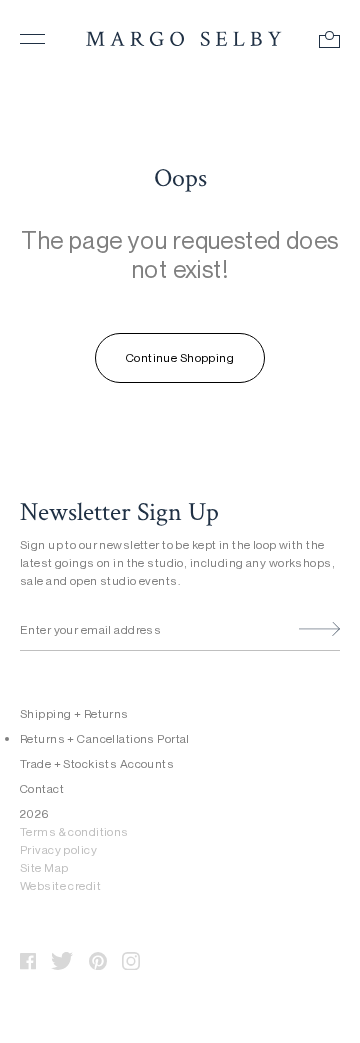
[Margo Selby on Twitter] (62, 956)
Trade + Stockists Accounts (97, 763)
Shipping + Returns (74, 713)
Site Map (44, 867)
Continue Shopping (180, 357)
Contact (42, 788)
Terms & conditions (74, 831)
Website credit (60, 885)
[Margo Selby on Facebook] (28, 956)
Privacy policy (58, 849)
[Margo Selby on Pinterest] (98, 956)
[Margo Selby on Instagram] (131, 956)
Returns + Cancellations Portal (105, 738)
